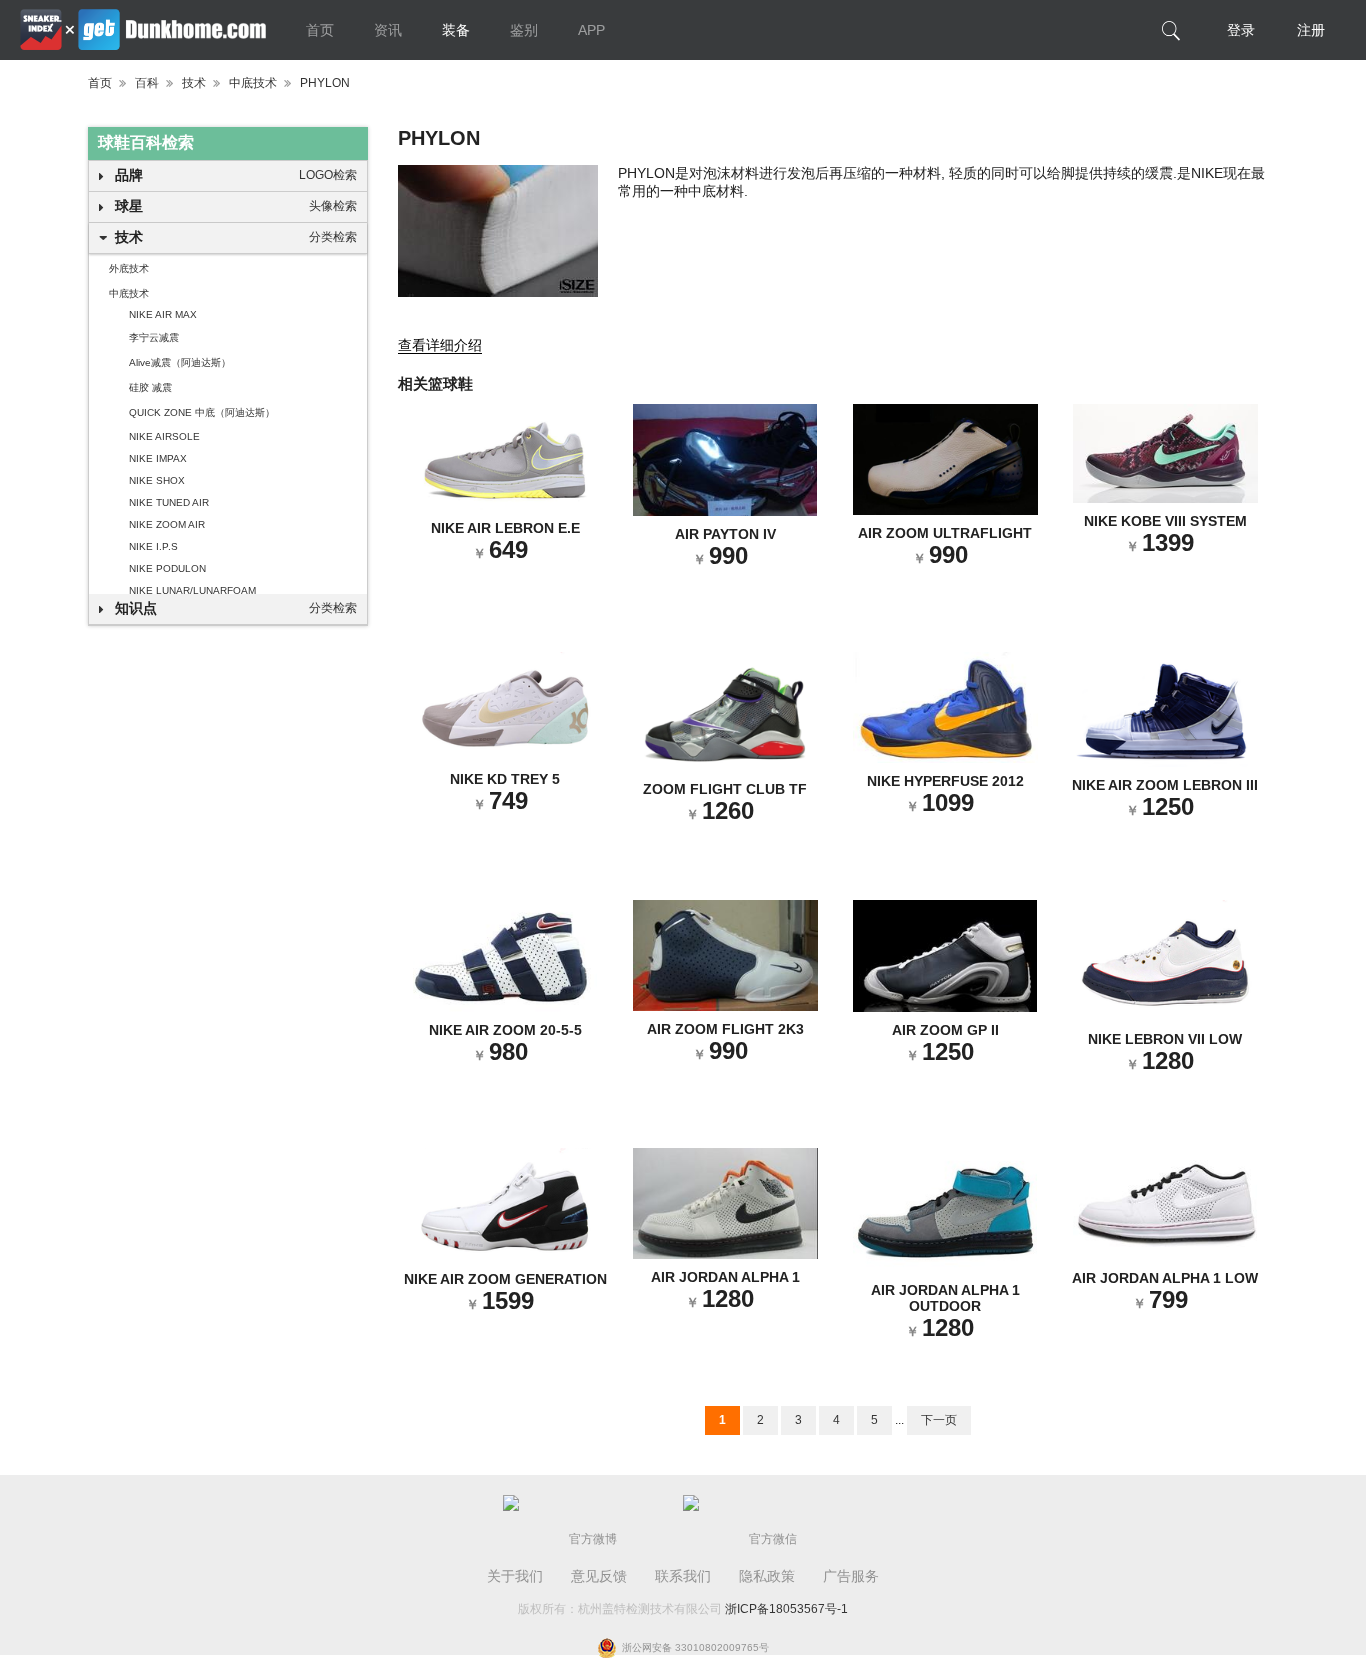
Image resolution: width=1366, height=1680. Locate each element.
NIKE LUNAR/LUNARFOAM (192, 590)
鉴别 (524, 30)
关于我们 (515, 1576)
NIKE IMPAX (158, 458)
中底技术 (253, 83)
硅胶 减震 (150, 387)
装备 (456, 30)
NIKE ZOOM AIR (167, 524)
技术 (194, 83)
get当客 (143, 30)
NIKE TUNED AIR (169, 502)
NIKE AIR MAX (163, 314)
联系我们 (683, 1576)
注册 (1311, 30)
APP (591, 30)
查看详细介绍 (440, 345)
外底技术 (129, 268)
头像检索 (333, 206)
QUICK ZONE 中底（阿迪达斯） (202, 412)
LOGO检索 (328, 175)
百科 (147, 83)
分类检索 (333, 237)
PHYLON (325, 83)
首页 (320, 30)
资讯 (388, 30)
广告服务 (851, 1576)
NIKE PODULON (167, 568)
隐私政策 (767, 1576)
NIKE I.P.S (153, 546)
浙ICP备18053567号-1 (786, 1609)
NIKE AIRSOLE (164, 436)
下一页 (939, 1420)
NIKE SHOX (157, 480)
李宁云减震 (154, 337)
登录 (1241, 30)
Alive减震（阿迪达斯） (180, 362)
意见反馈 (599, 1576)
